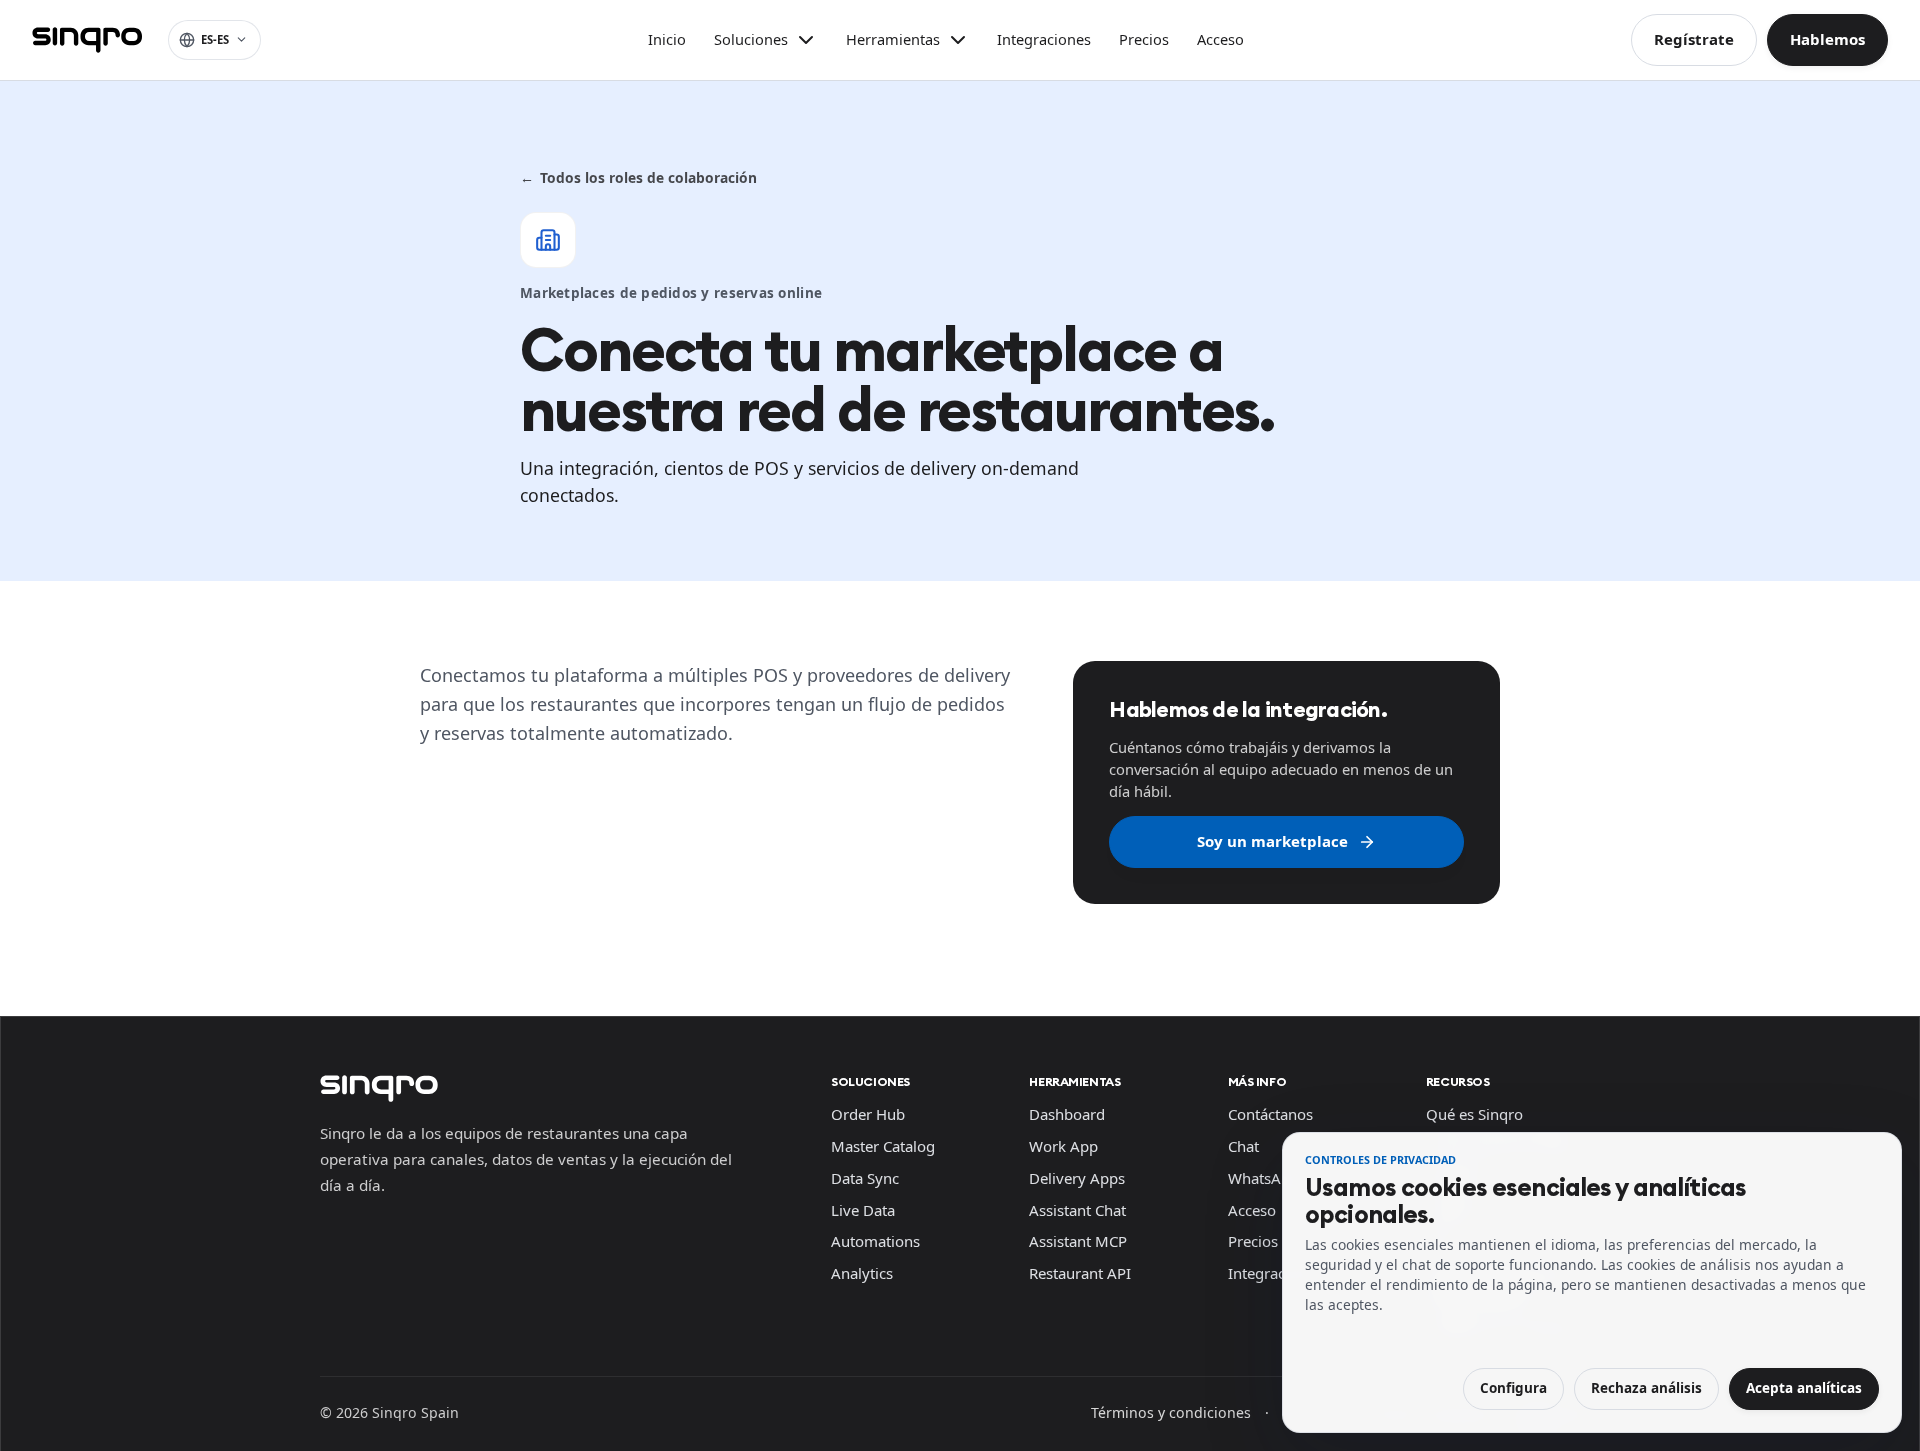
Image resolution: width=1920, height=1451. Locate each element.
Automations (875, 1241)
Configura (1513, 1388)
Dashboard (1067, 1114)
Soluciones (870, 1081)
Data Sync (865, 1178)
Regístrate (1694, 39)
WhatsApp (1263, 1178)
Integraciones (1044, 39)
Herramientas (1074, 1081)
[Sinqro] (87, 40)
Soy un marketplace (1272, 841)
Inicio (667, 39)
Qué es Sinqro (1474, 1114)
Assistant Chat (1077, 1210)
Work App (1063, 1146)
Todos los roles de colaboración (638, 177)
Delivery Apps (1077, 1178)
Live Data (863, 1210)
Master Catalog (883, 1146)
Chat (1243, 1146)
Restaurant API (1080, 1273)
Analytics (862, 1273)
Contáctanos (1270, 1114)
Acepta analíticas (1804, 1388)
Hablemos (1827, 39)
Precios (1144, 39)
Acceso (1220, 39)
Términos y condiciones (1171, 1412)
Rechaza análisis (1646, 1388)
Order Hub (868, 1114)
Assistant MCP (1078, 1241)
